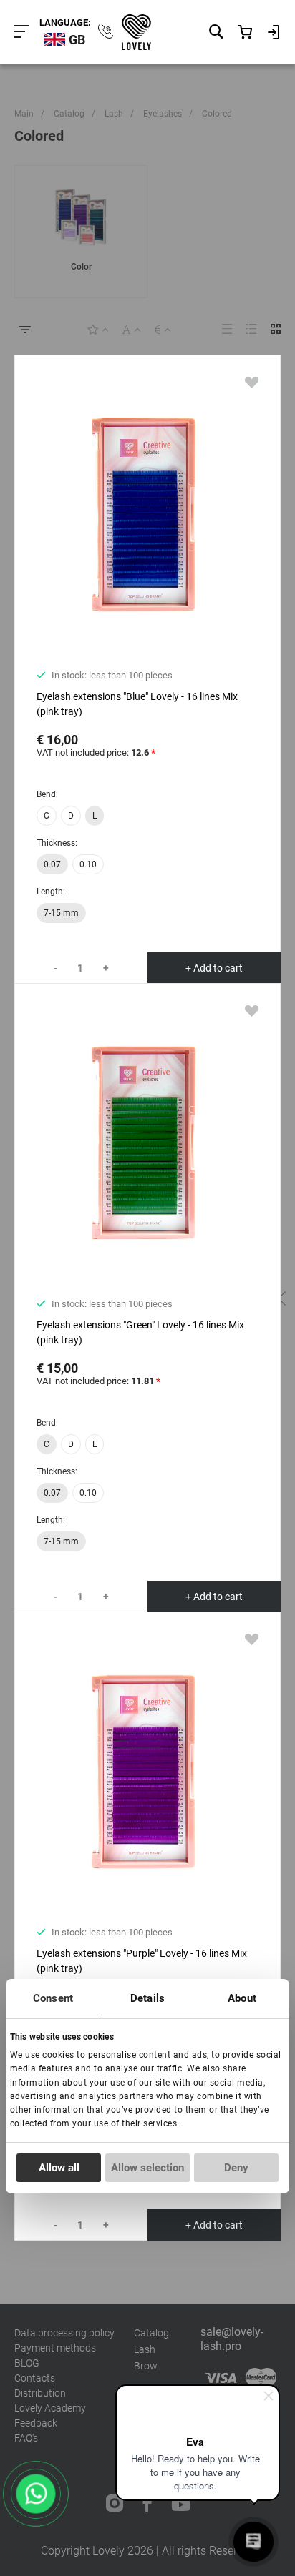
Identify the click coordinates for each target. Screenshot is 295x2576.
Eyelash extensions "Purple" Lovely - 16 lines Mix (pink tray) (142, 1961)
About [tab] (242, 1998)
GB (77, 40)
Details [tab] (147, 1998)
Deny (236, 2168)
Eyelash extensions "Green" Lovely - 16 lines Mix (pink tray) (140, 1332)
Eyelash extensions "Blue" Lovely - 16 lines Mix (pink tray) (137, 704)
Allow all (59, 2168)
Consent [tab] (53, 1998)
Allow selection (147, 2168)
